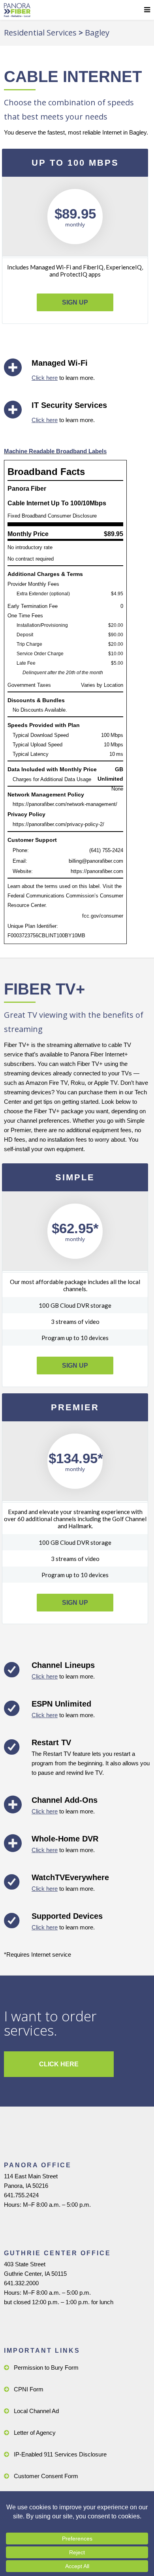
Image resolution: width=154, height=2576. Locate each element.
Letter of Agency (35, 2433)
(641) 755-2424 (106, 850)
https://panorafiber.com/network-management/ (65, 804)
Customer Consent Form (46, 2476)
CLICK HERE (59, 2064)
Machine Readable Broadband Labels (55, 451)
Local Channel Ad (36, 2411)
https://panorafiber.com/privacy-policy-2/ (58, 824)
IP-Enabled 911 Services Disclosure (60, 2454)
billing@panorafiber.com (96, 861)
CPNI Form (29, 2389)
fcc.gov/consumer (103, 916)
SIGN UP (75, 302)
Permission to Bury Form (46, 2368)
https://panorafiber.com (97, 871)
